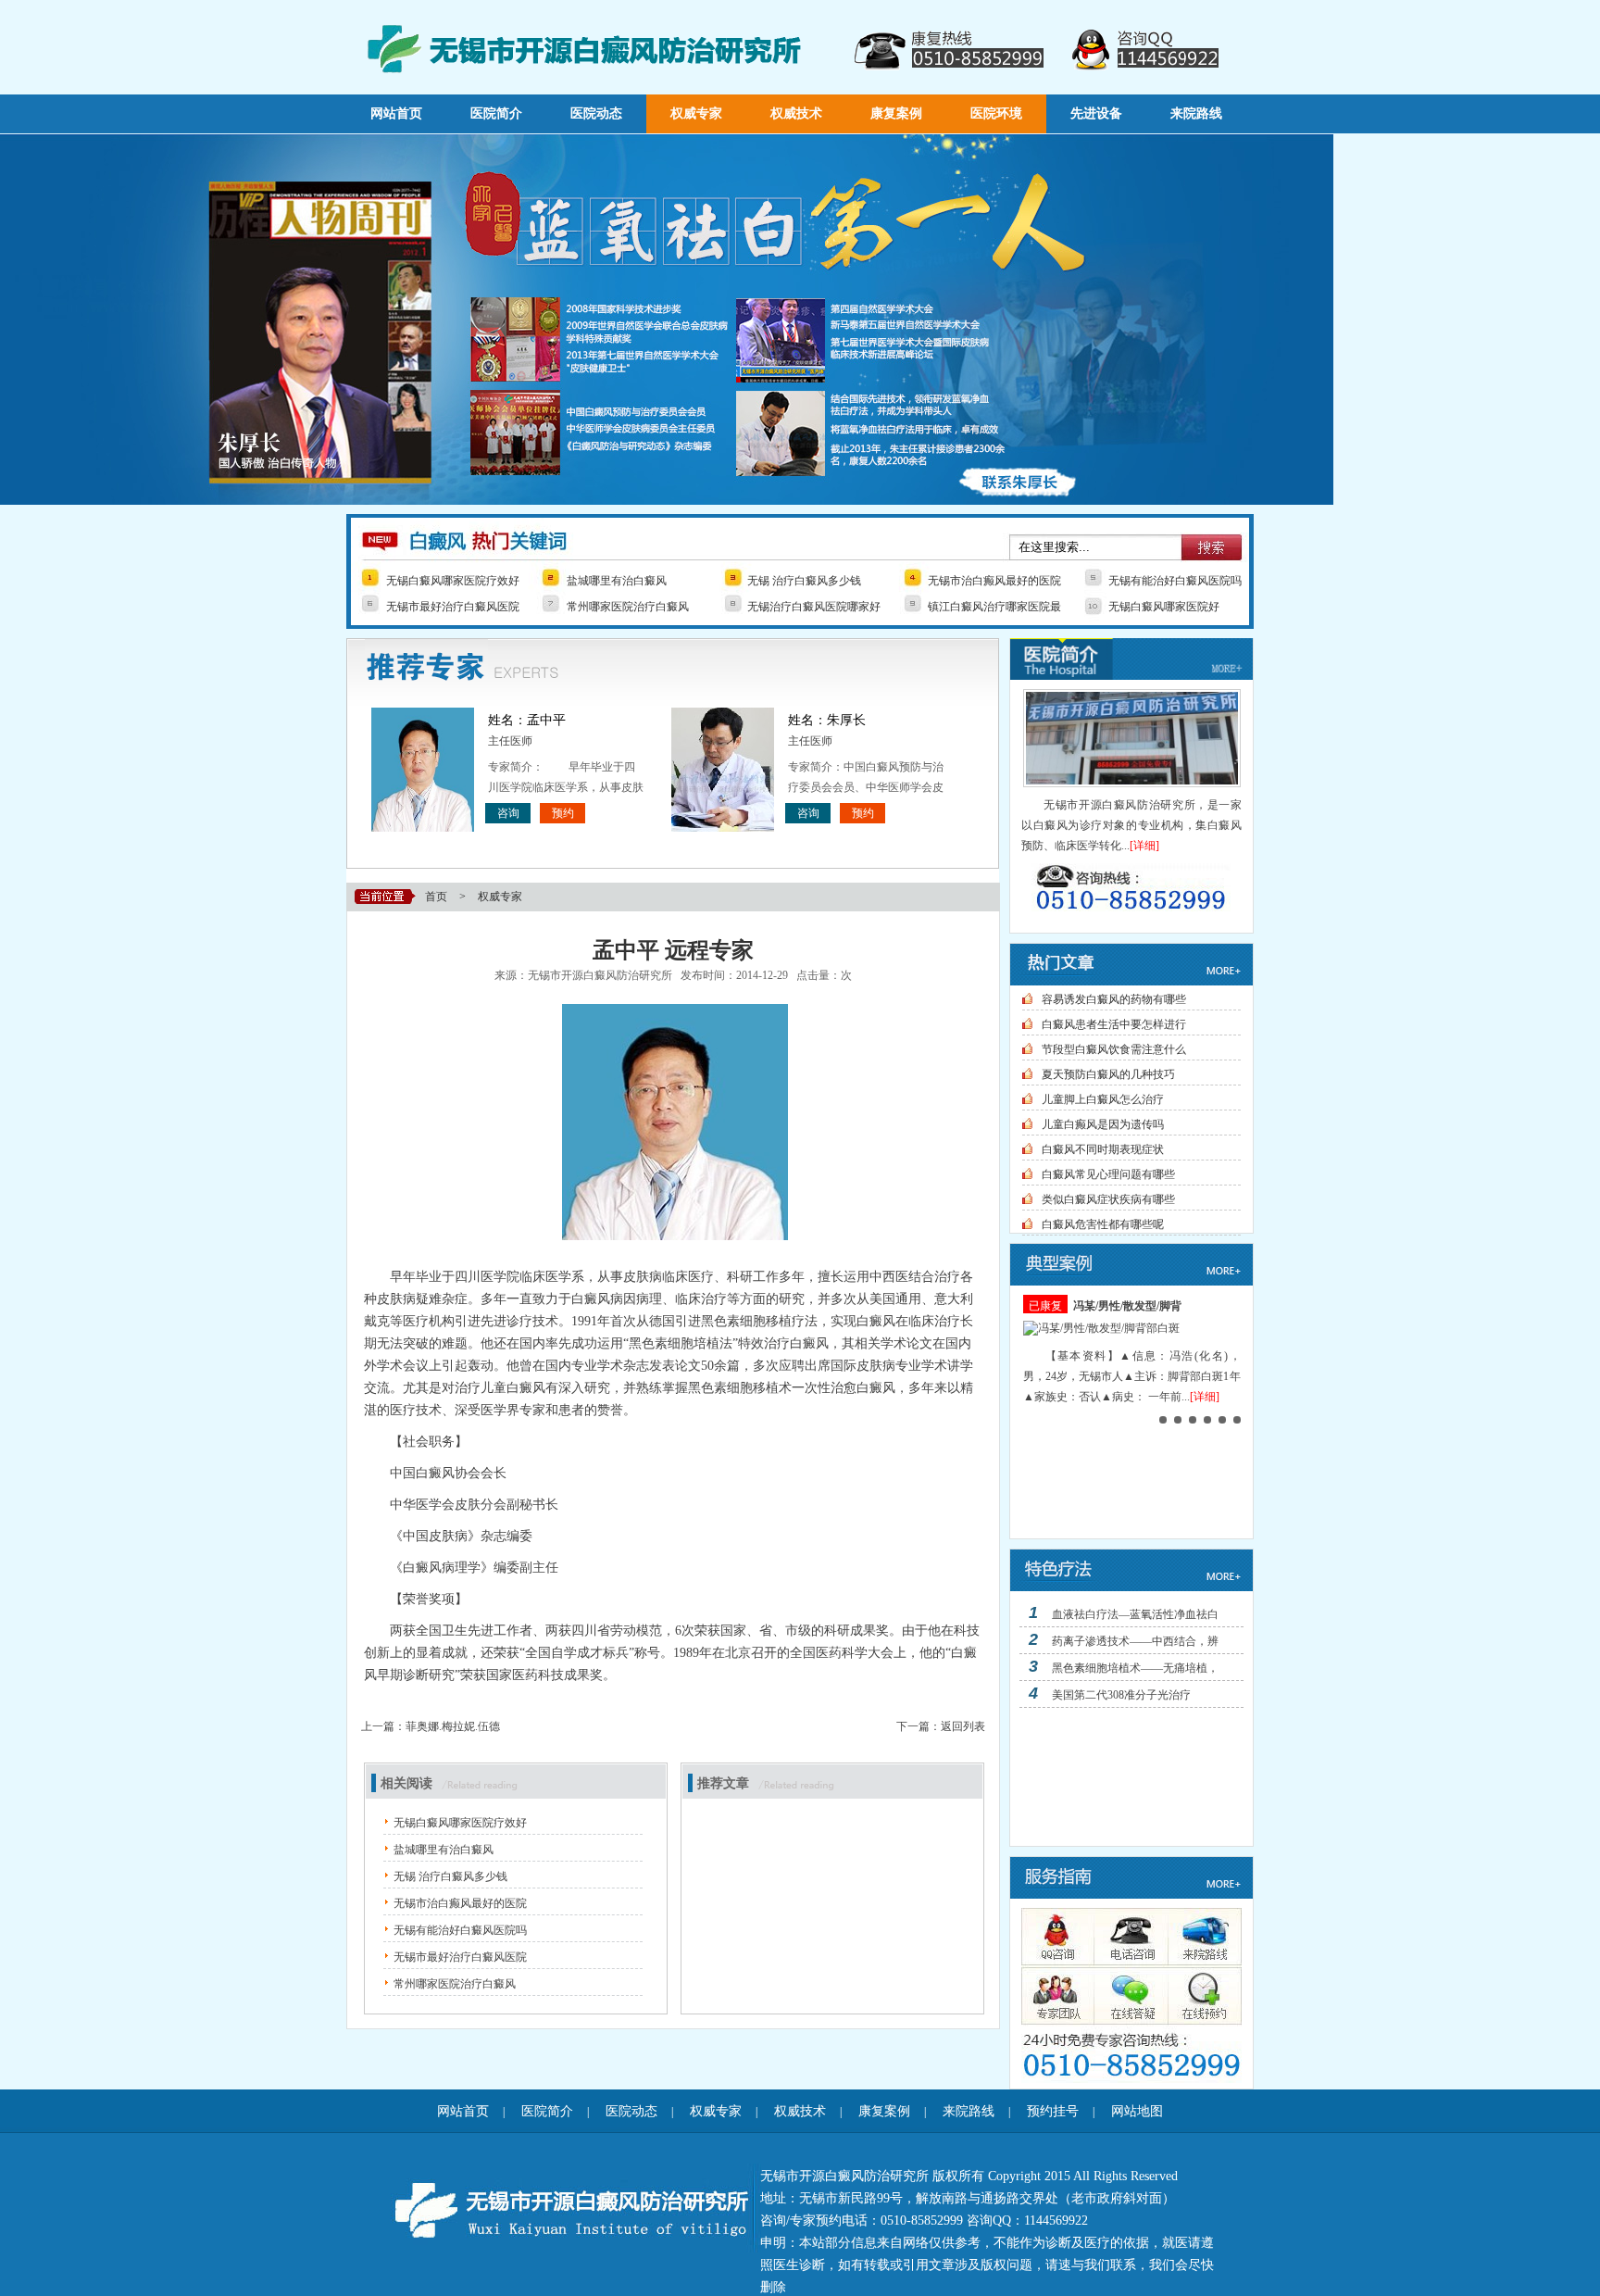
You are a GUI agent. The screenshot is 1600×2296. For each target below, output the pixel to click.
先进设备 (1096, 113)
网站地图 (1137, 2111)
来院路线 (1196, 113)
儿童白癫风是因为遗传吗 (1103, 1124)
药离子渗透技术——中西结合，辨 (1135, 1641)
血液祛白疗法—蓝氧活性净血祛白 (1135, 1614)
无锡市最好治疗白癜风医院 (453, 607)
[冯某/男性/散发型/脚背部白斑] (1101, 1328)
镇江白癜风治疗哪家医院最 (994, 607)
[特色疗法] (1131, 1587)
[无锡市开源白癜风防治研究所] (667, 501)
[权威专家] (1056, 1994)
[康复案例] (1131, 1282)
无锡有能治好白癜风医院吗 (1175, 581)
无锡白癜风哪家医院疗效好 (453, 581)
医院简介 (496, 113)
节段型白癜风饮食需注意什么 (1114, 1049)
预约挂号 (1053, 2111)
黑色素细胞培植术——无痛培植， (1135, 1668)
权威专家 (696, 113)
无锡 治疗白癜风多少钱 (804, 581)
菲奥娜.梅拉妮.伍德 (453, 1726)
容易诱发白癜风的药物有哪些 (1114, 999)
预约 (563, 813)
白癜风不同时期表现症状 (1103, 1149)
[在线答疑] (1127, 1994)
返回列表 (963, 1726)
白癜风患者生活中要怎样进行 (1114, 1024)
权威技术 (796, 113)
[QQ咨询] (1056, 1937)
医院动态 (596, 113)
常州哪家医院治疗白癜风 (628, 607)
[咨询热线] (1131, 888)
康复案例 (896, 113)
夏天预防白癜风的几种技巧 (1108, 1074)
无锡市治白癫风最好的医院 (994, 581)
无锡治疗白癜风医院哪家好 (814, 607)
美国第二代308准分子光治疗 (1121, 1695)
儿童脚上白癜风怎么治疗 (1103, 1099)
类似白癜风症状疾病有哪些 (1108, 1199)
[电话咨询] (1127, 1937)
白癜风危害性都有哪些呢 (1103, 1224)
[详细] (1144, 846)
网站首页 (396, 113)
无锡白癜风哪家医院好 (1164, 607)
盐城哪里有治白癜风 (617, 581)
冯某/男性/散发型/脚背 (1127, 1306)
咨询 (508, 813)
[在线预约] (1197, 1994)
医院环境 (996, 113)
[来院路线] (1197, 1937)
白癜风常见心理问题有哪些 (1108, 1174)
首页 (436, 897)
